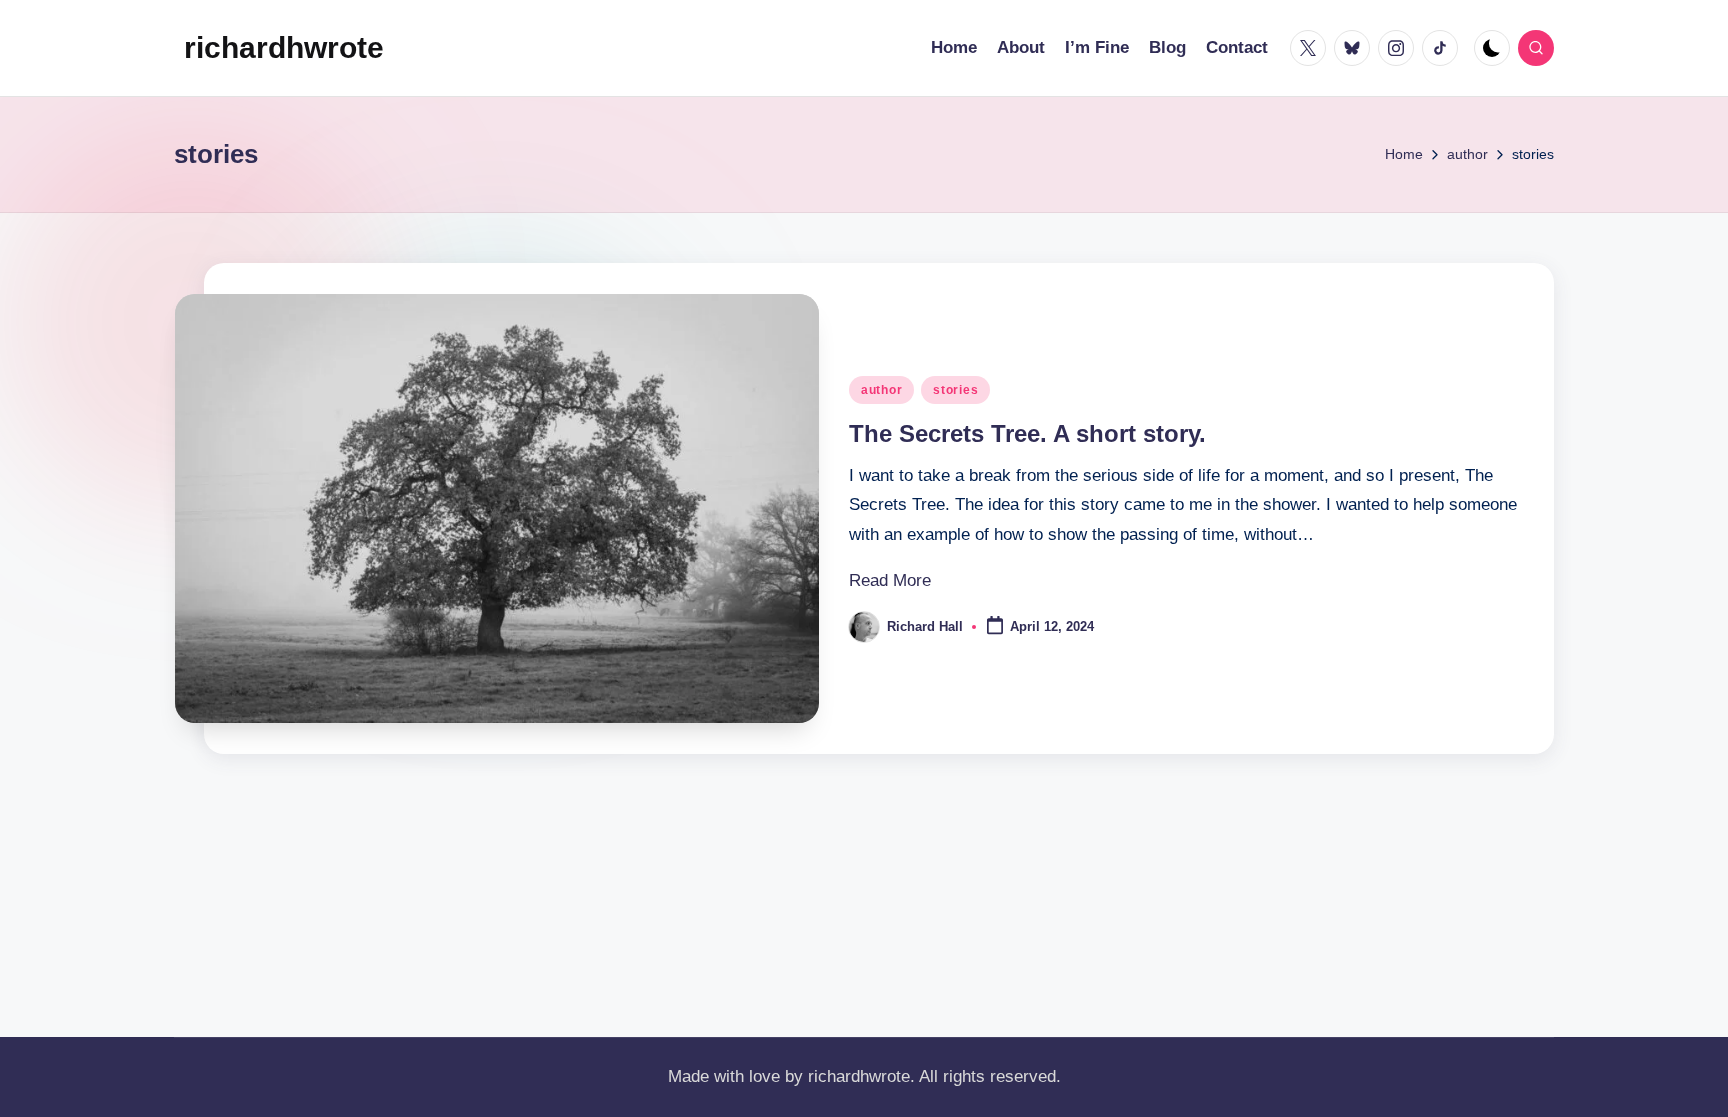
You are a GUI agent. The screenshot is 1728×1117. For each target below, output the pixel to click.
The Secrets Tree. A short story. (1027, 433)
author (881, 390)
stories (955, 390)
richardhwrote (284, 47)
